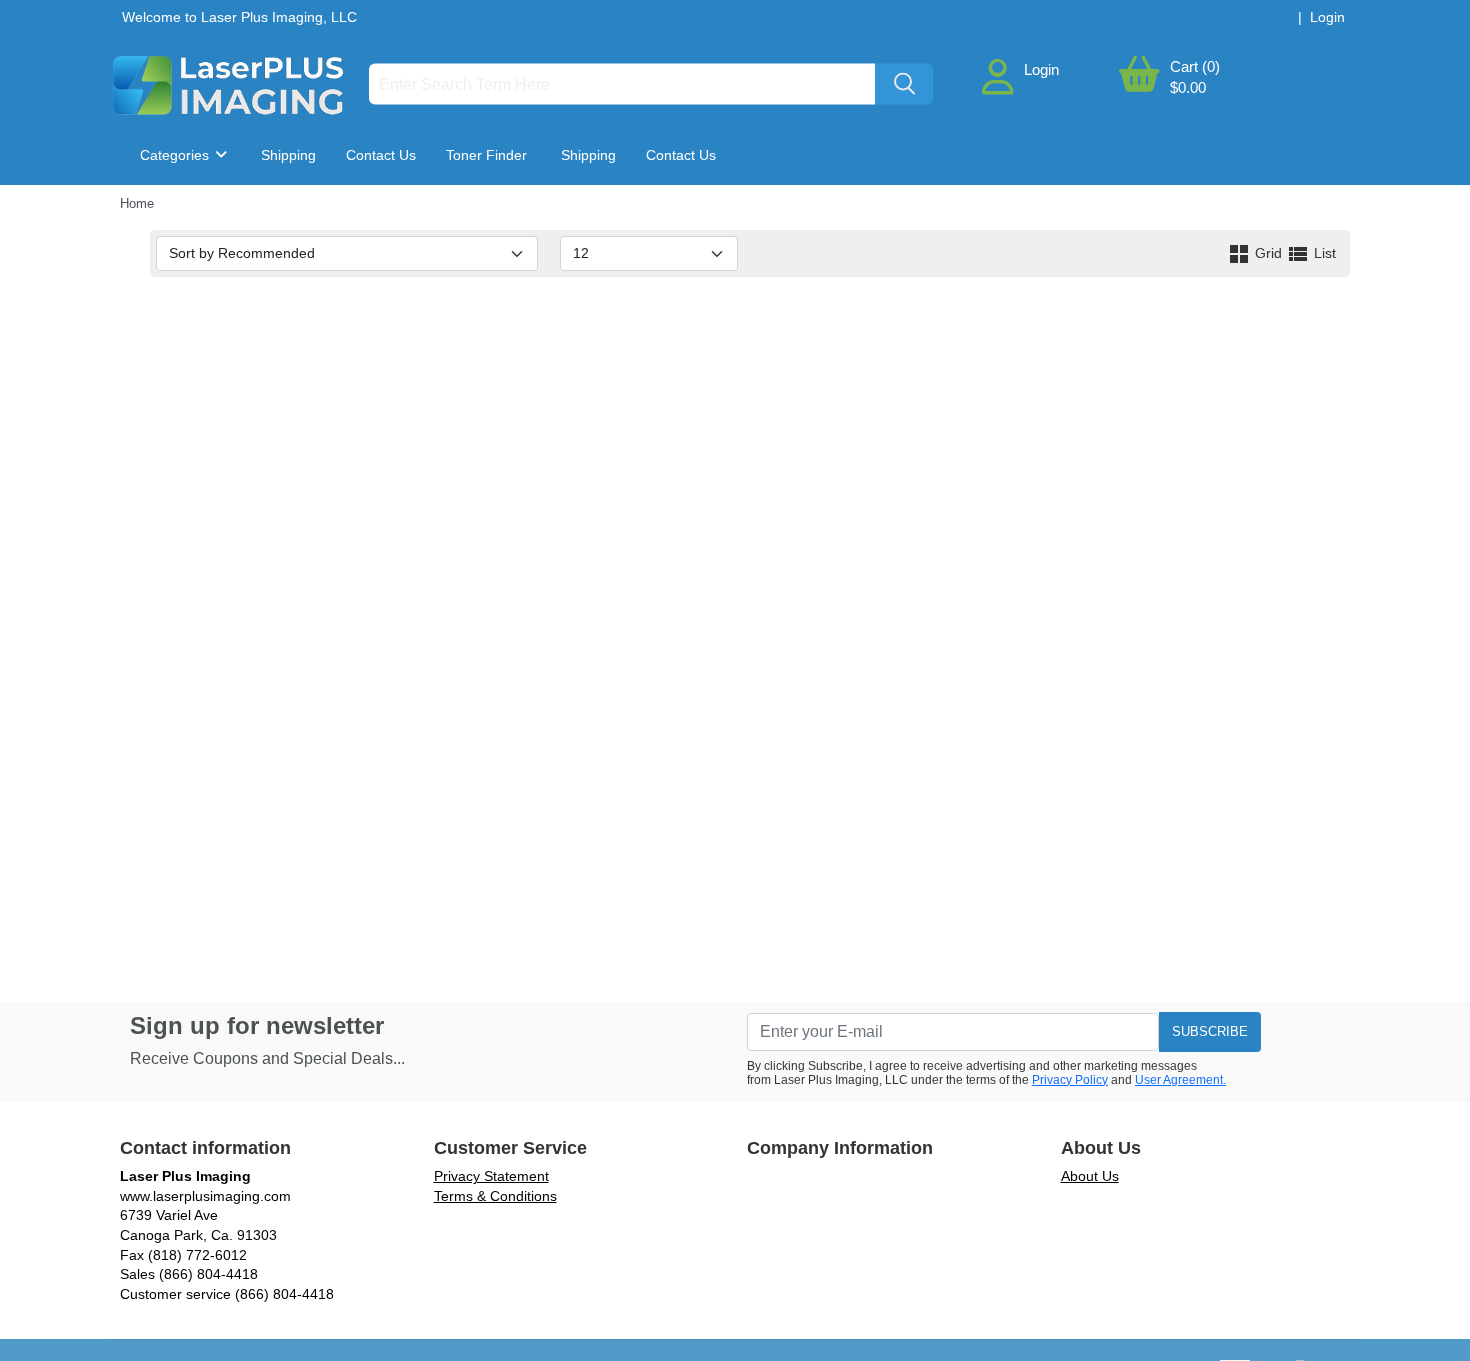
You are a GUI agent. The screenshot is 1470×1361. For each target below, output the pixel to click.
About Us (1090, 1176)
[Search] (904, 84)
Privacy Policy (1070, 1080)
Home (137, 203)
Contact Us (381, 155)
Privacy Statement (491, 1176)
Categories (176, 155)
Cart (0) (1195, 66)
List (1323, 253)
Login (1041, 69)
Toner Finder (486, 155)
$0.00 (1188, 87)
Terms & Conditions (495, 1196)
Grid (1268, 253)
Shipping (288, 155)
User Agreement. (1180, 1080)
